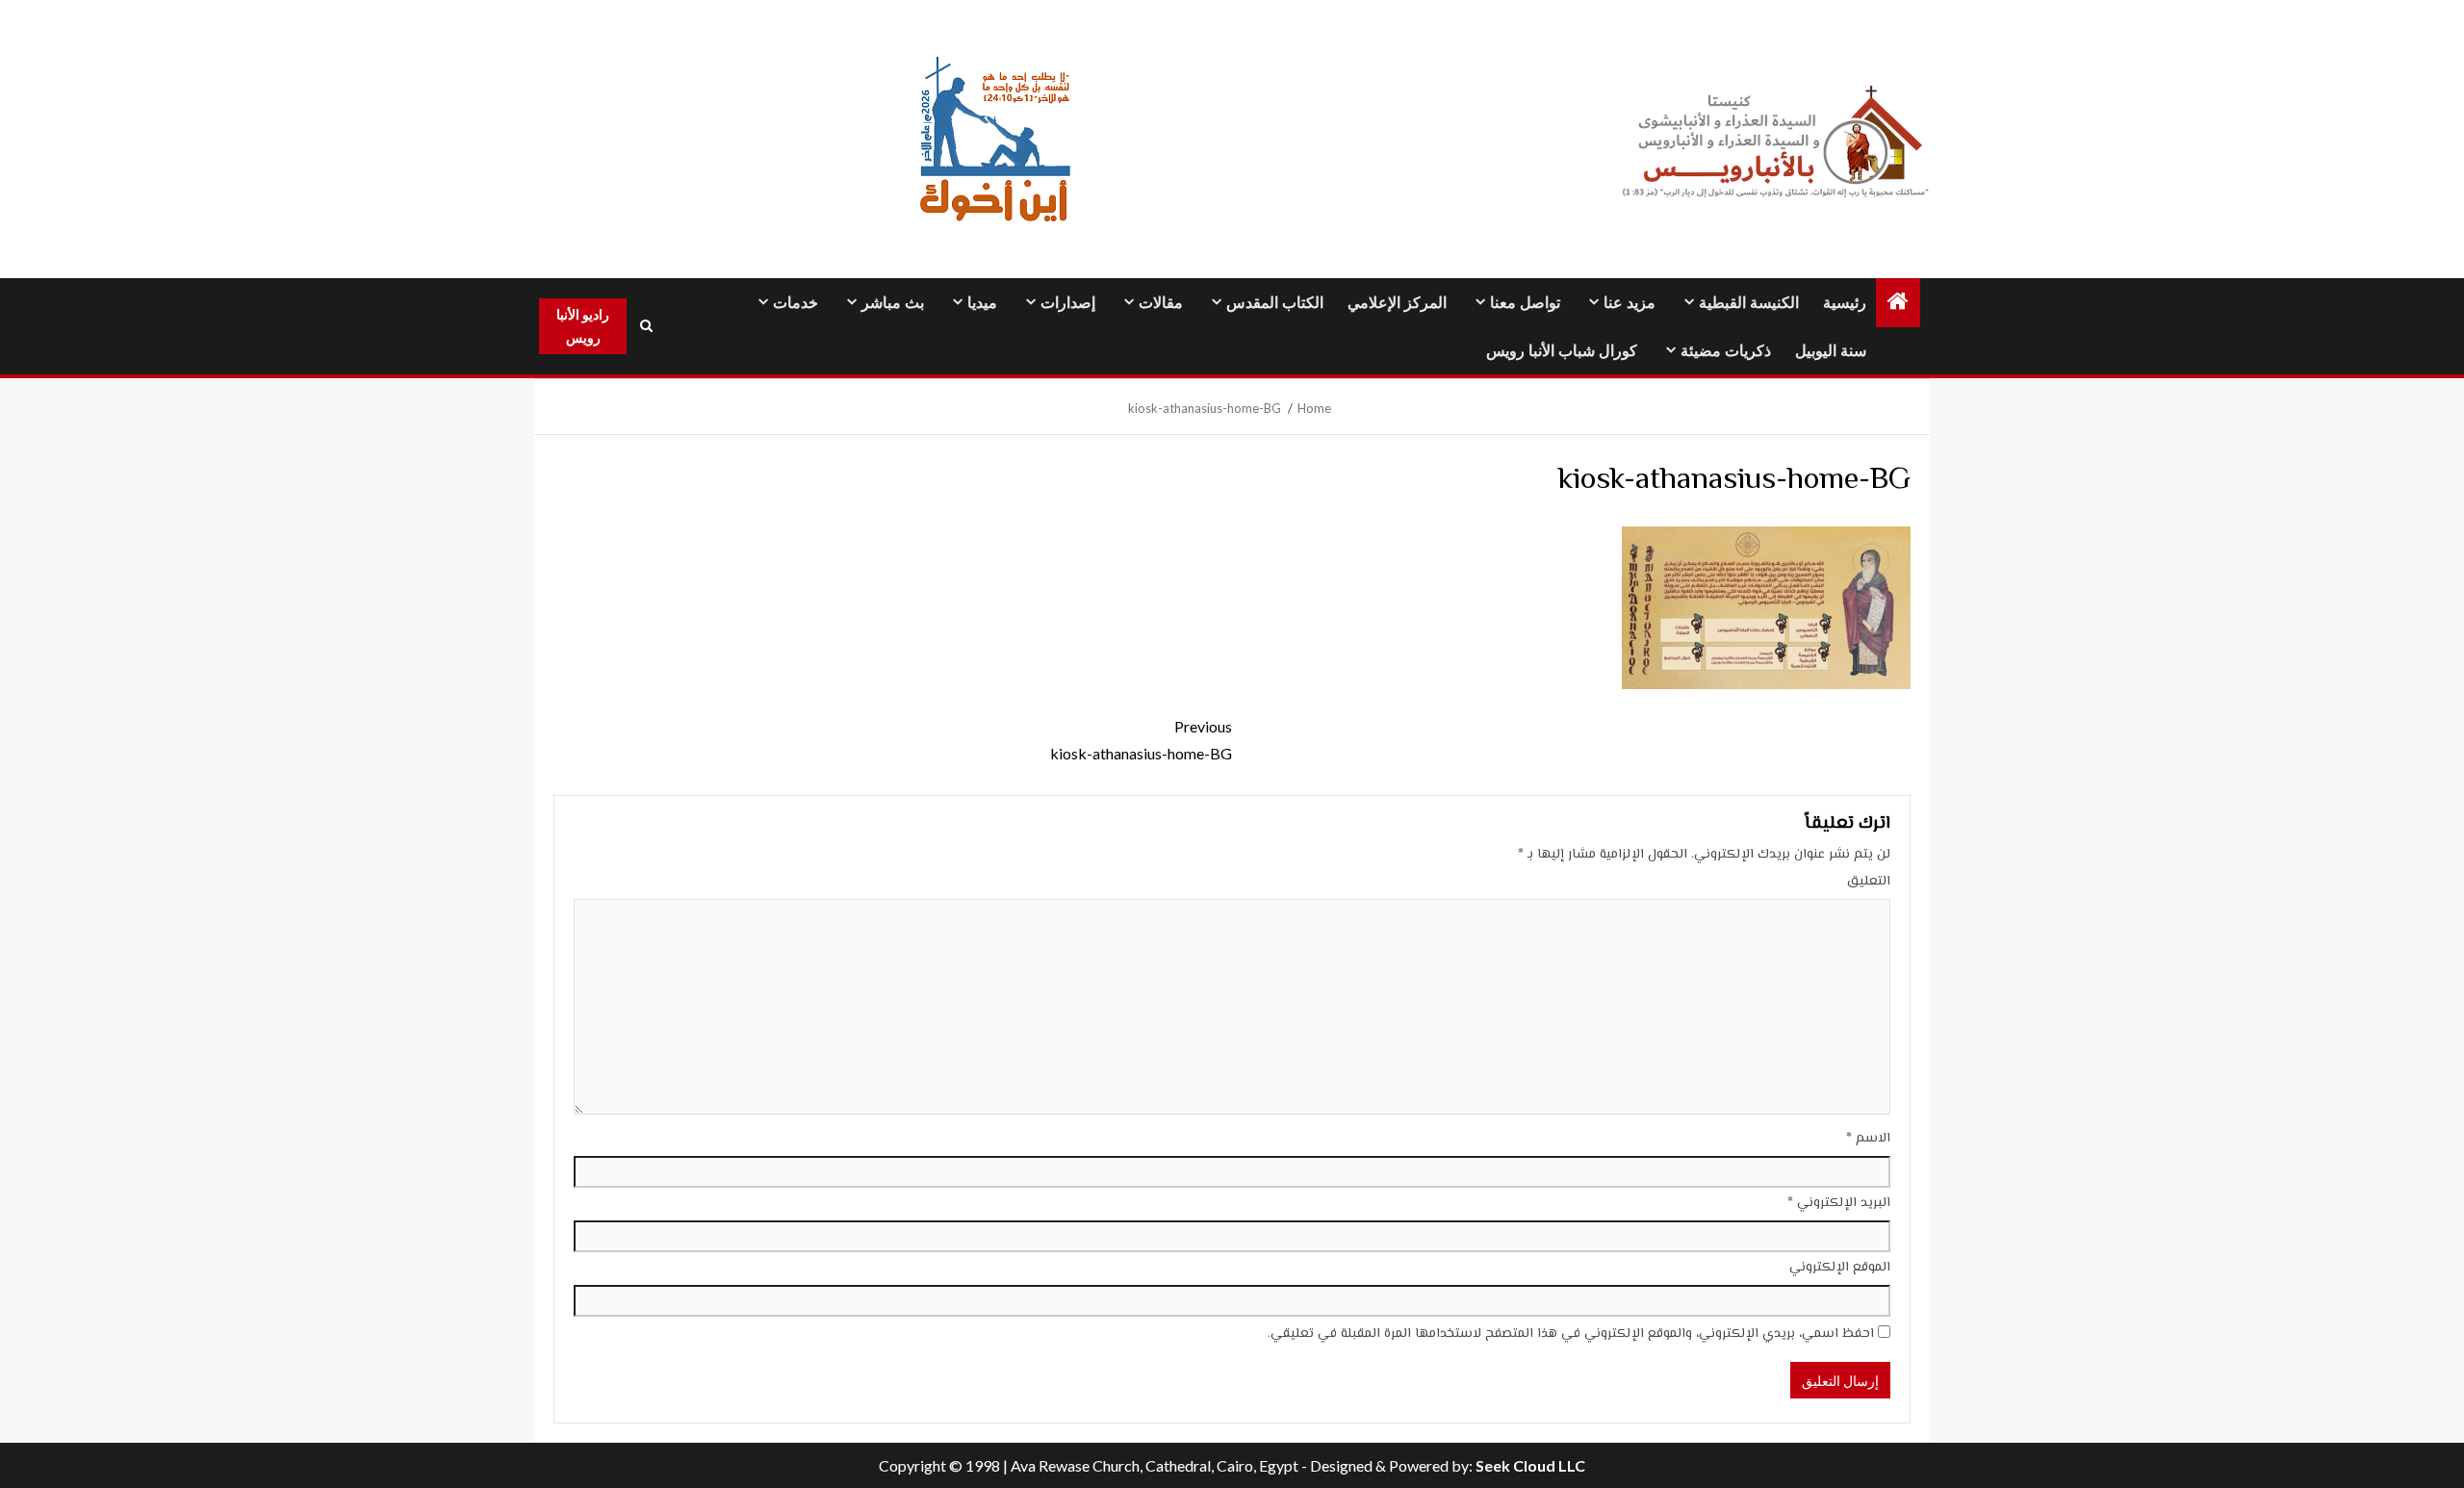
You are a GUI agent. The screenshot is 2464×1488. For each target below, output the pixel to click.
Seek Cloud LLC (1530, 1465)
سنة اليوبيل (1831, 351)
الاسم (1868, 1139)
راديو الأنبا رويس (583, 326)
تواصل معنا (1525, 303)
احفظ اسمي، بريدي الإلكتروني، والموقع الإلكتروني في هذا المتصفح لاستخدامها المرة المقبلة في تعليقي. (1571, 1334)
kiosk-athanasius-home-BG (1141, 739)
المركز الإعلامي (1397, 303)
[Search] (646, 326)
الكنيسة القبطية (1749, 303)
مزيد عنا (1630, 303)
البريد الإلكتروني (1839, 1203)
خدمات (796, 303)
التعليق (1869, 882)
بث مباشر (893, 303)
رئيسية (1845, 303)
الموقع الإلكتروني (1840, 1268)
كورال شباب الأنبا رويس (1562, 351)
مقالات (1161, 303)
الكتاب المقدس (1275, 303)
